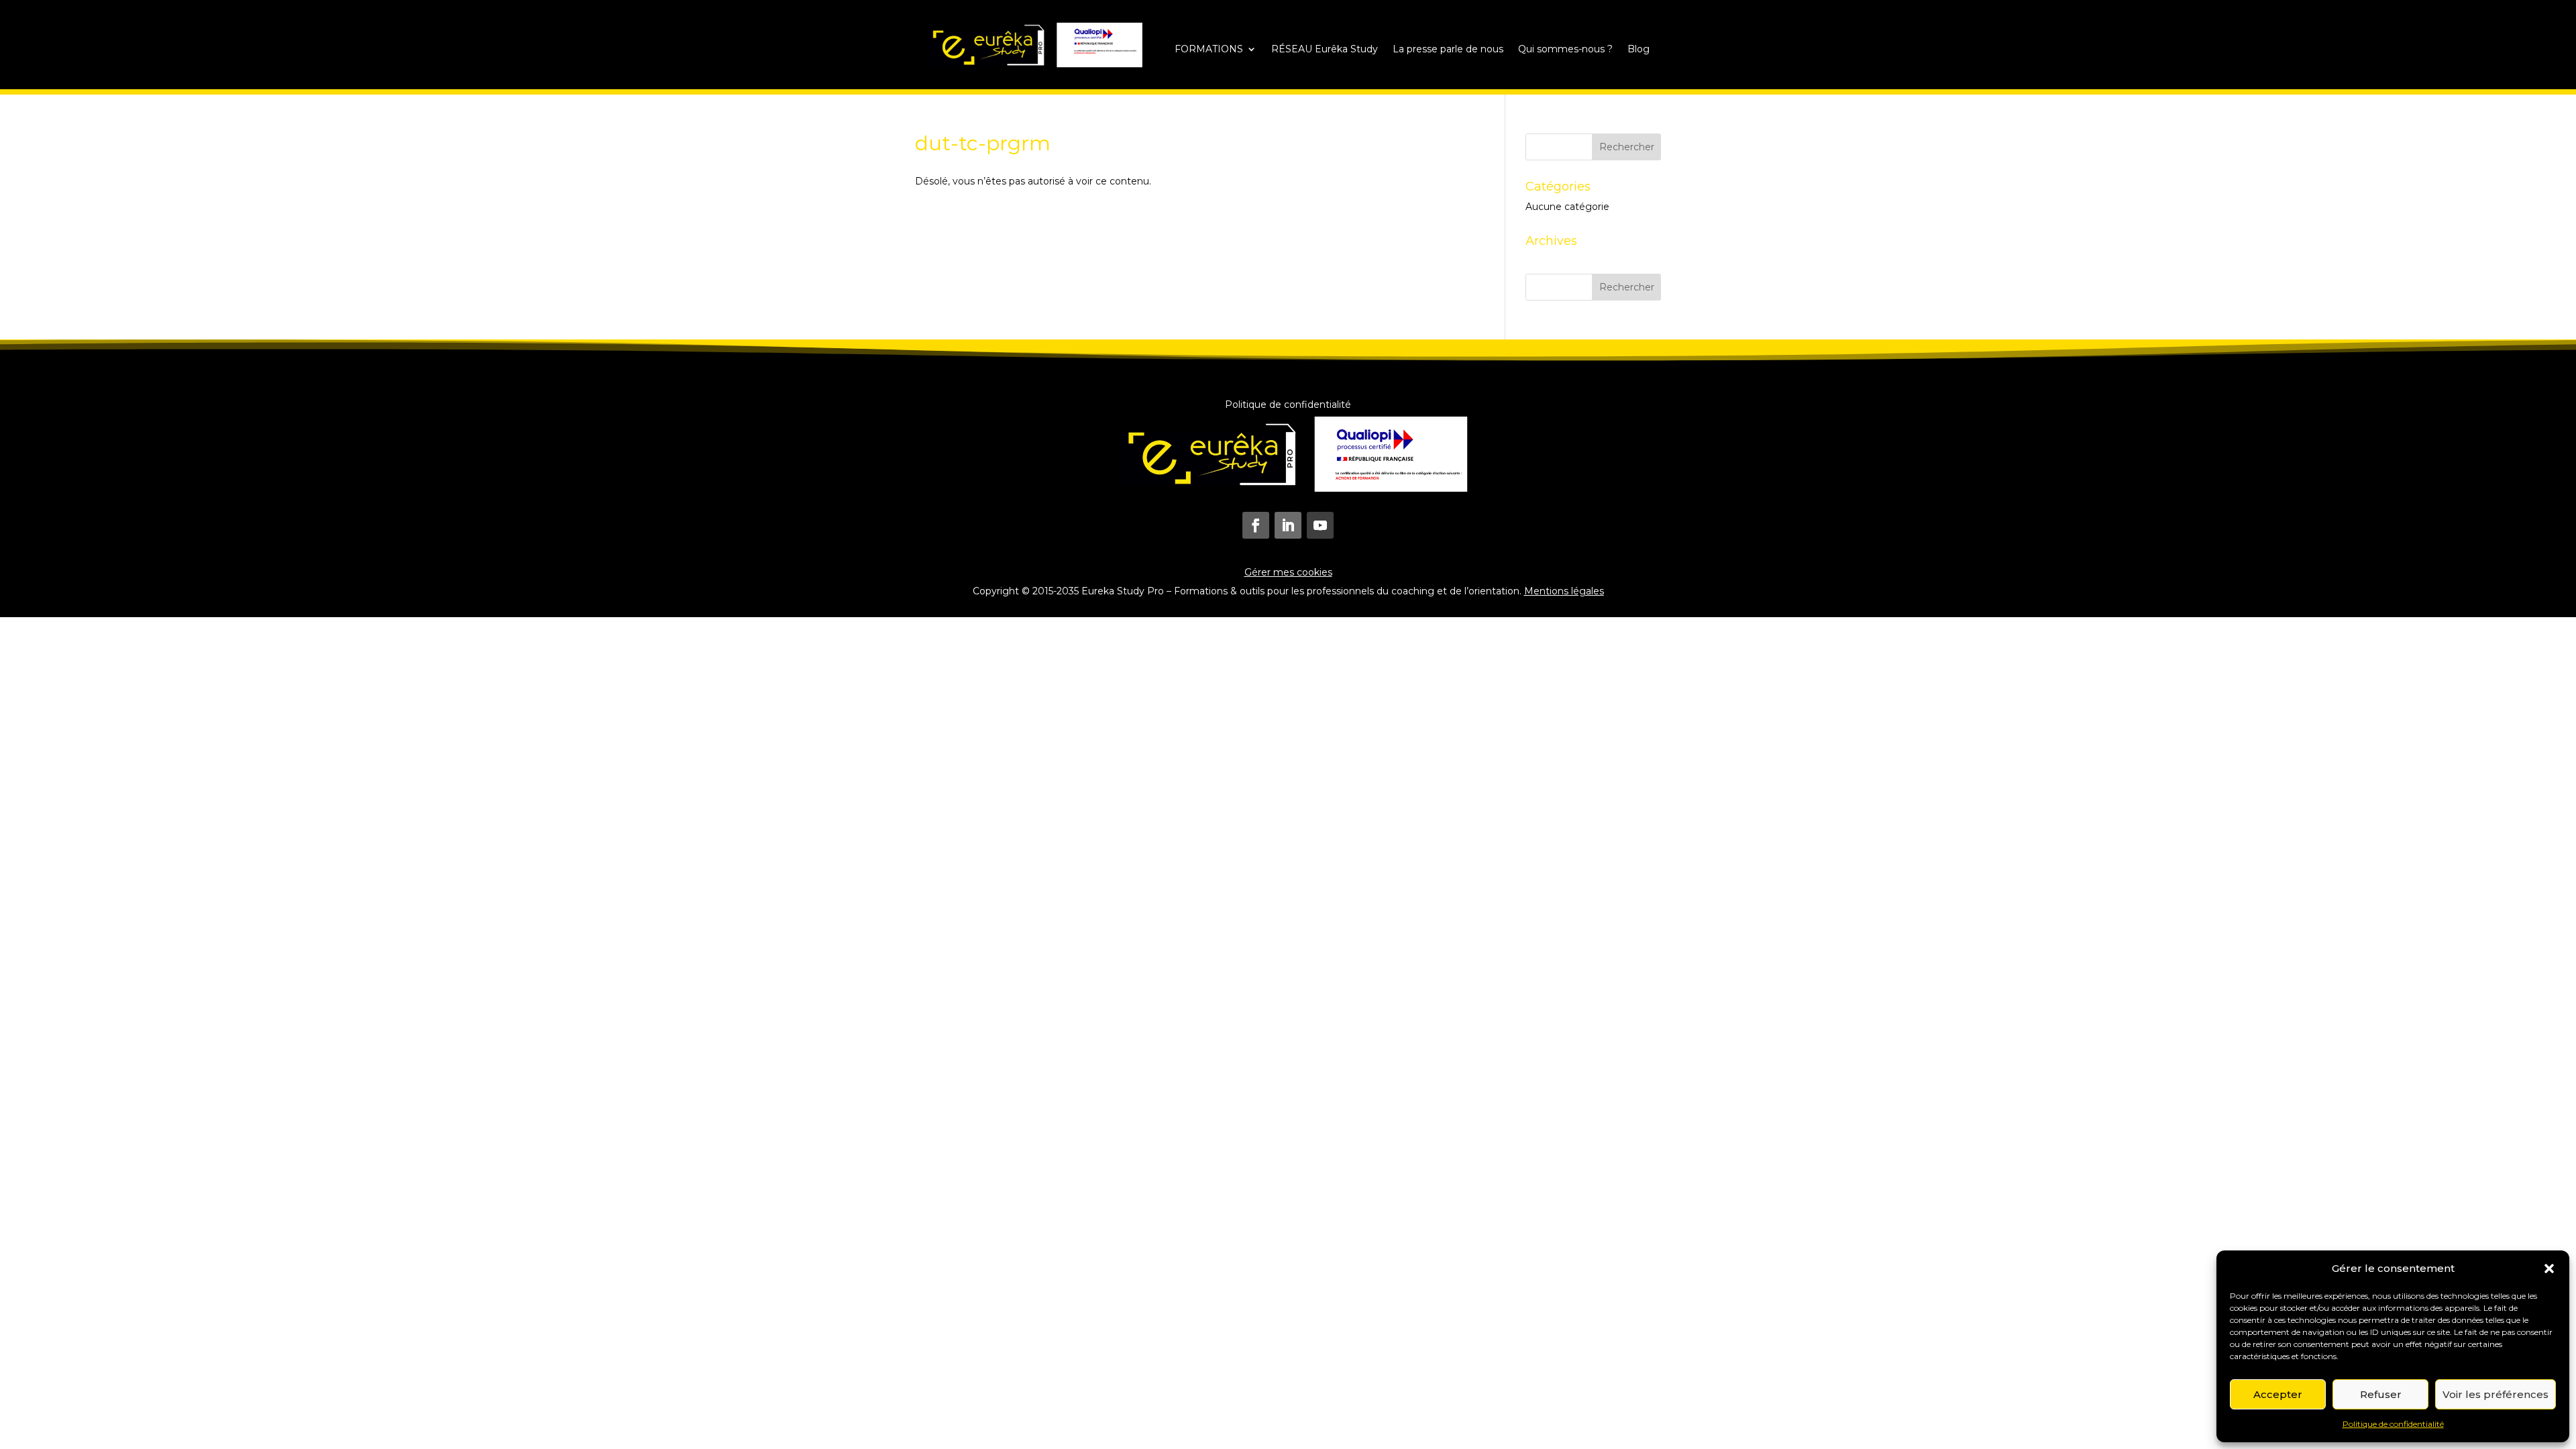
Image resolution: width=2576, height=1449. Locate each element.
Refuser (2381, 1394)
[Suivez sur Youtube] (1320, 525)
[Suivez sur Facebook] (1256, 525)
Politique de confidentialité (2393, 1424)
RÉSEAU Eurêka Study (1325, 50)
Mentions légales (1564, 591)
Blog (1639, 50)
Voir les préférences (2495, 1394)
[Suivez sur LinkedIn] (1288, 525)
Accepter (2278, 1394)
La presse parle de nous (1448, 50)
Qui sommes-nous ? (1565, 50)
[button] (2549, 1269)
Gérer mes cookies (1288, 572)
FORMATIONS (1209, 50)
